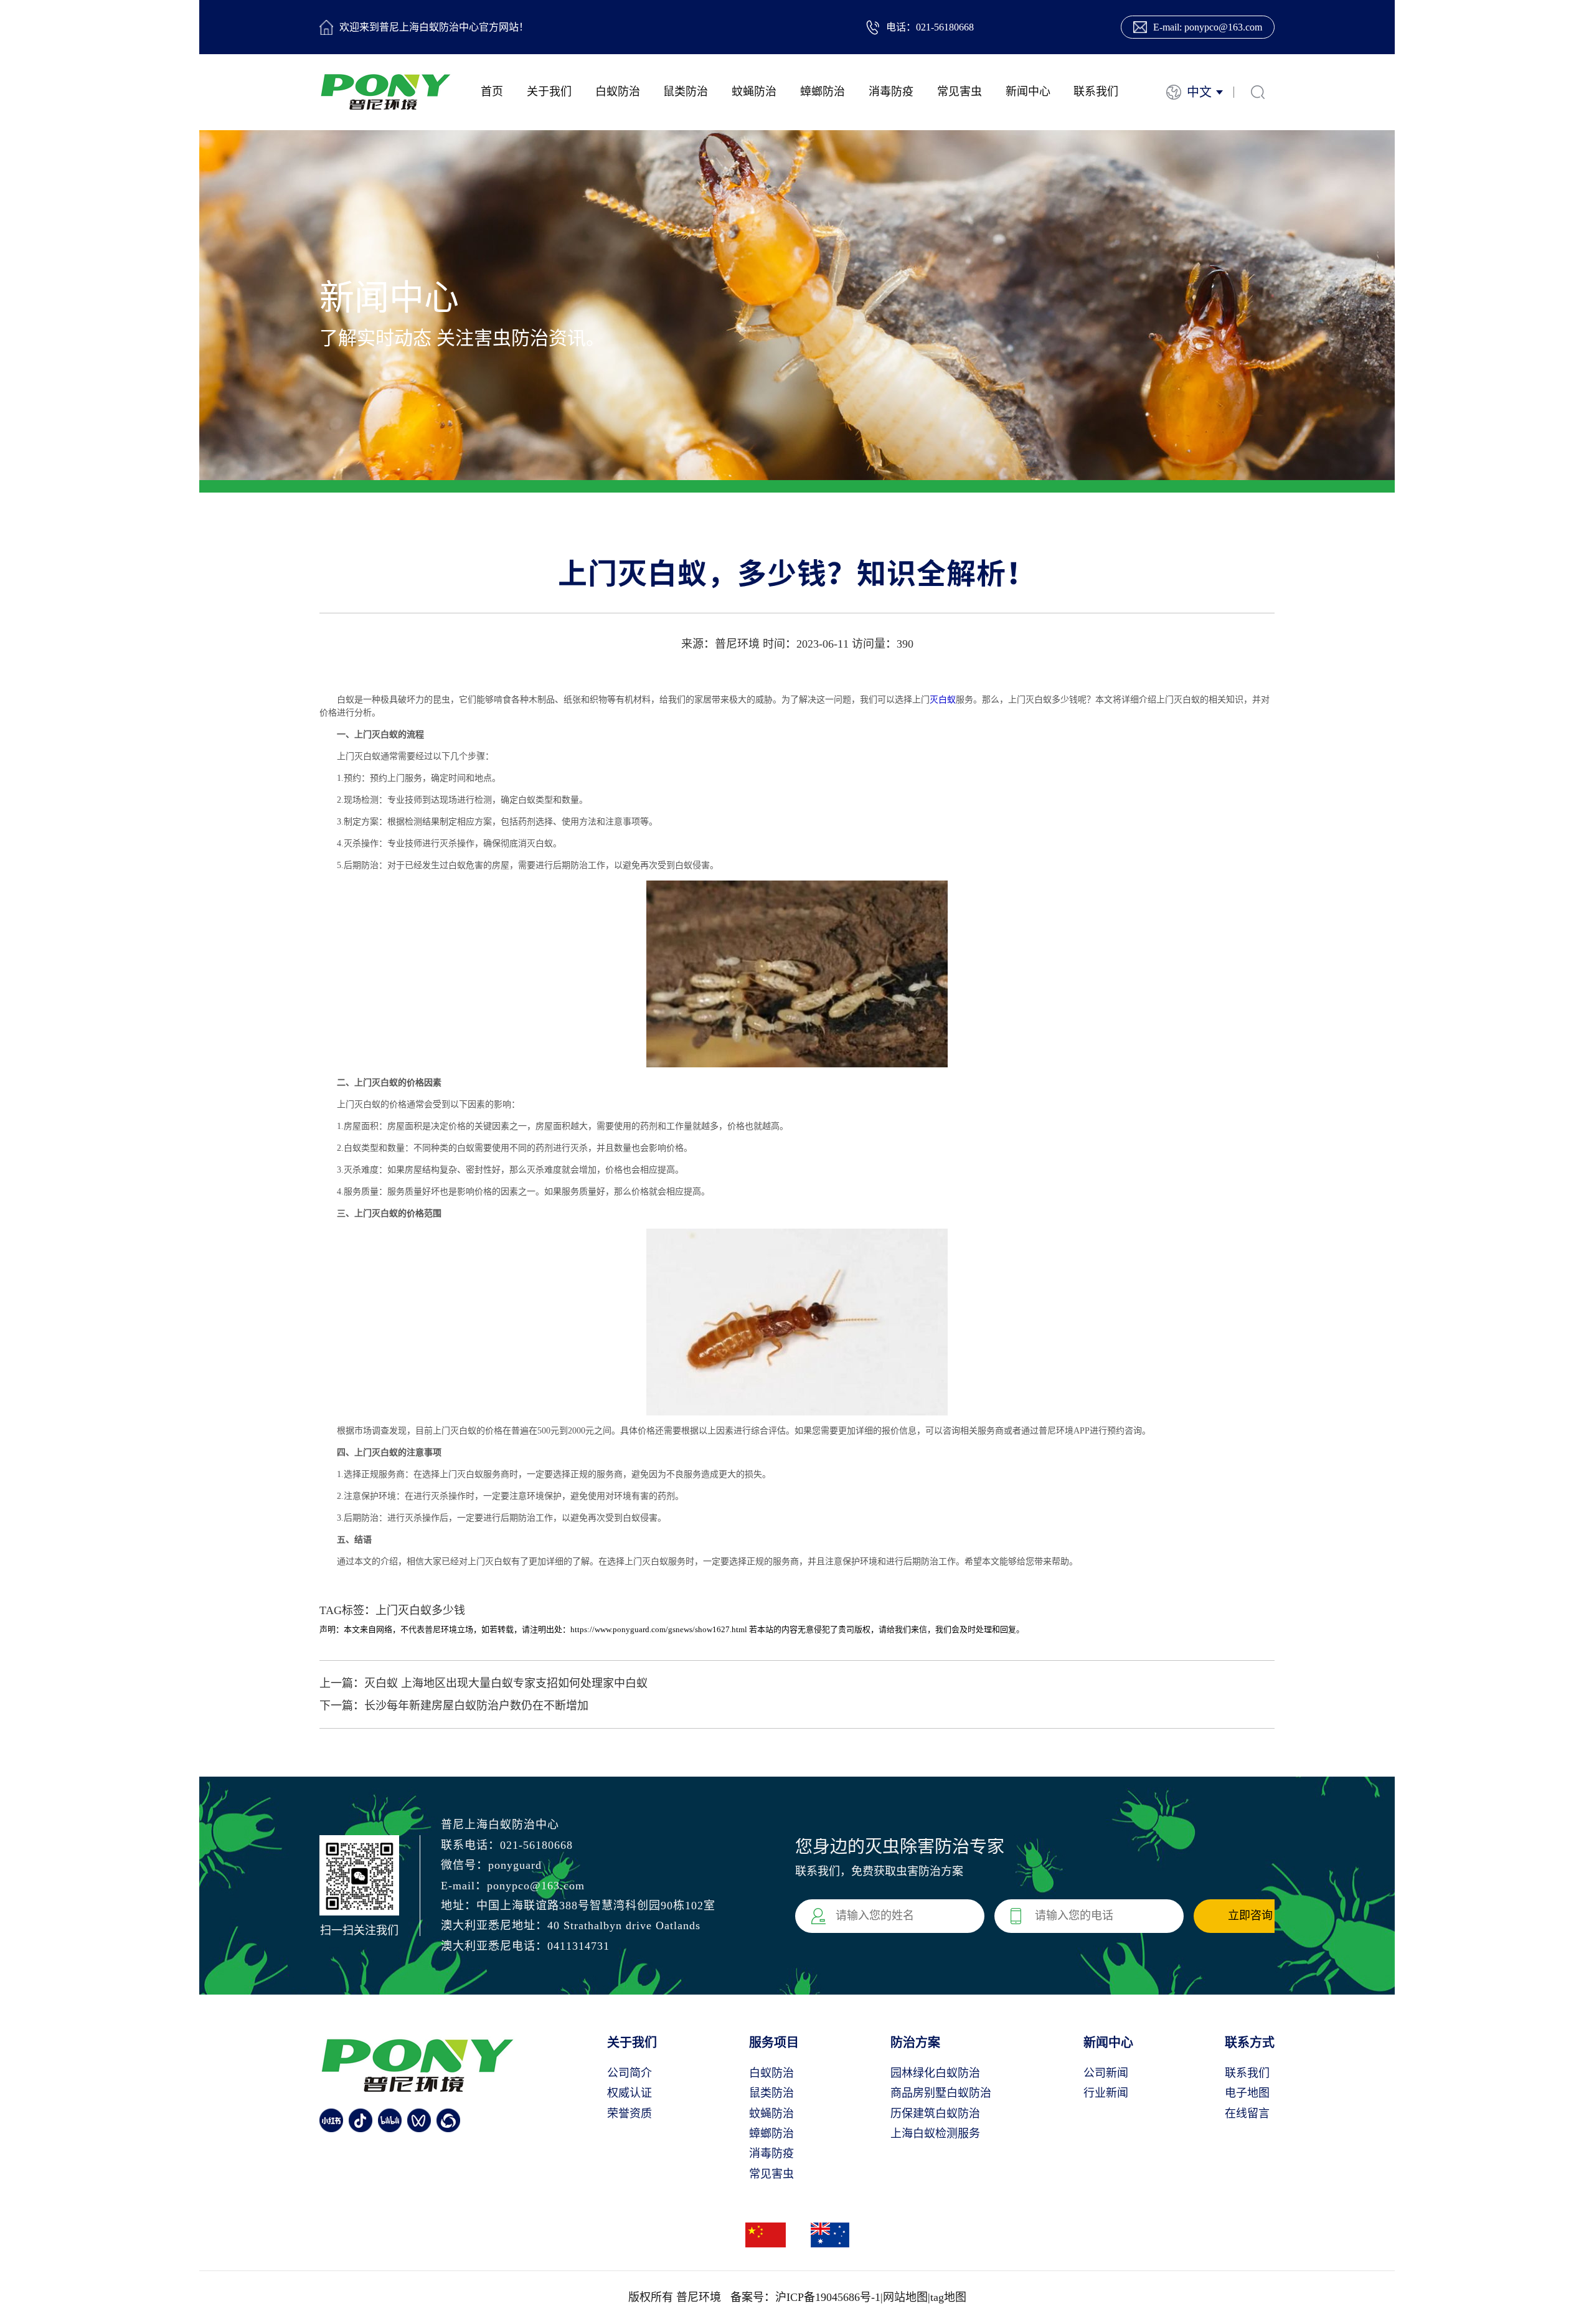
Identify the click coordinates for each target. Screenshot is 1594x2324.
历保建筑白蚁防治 (935, 2114)
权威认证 (630, 2093)
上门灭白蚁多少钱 (420, 1610)
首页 (492, 92)
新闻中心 (1028, 92)
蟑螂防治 (823, 92)
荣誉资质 (630, 2114)
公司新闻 (1106, 2073)
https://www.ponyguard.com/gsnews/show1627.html (659, 1629)
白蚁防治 (618, 92)
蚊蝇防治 (754, 92)
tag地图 (948, 2297)
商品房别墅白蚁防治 (941, 2093)
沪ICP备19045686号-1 (828, 2297)
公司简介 (630, 2073)
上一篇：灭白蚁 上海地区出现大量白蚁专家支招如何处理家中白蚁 (483, 1683)
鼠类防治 (686, 92)
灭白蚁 (943, 700)
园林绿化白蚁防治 (935, 2073)
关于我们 (549, 92)
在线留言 (1247, 2114)
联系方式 (1250, 2043)
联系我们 (1096, 92)
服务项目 (774, 2043)
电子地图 (1247, 2093)
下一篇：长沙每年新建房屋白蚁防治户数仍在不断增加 (454, 1706)
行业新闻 (1106, 2093)
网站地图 (905, 2297)
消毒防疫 (891, 92)
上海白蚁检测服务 (935, 2133)
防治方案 (915, 2043)
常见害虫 (960, 92)
